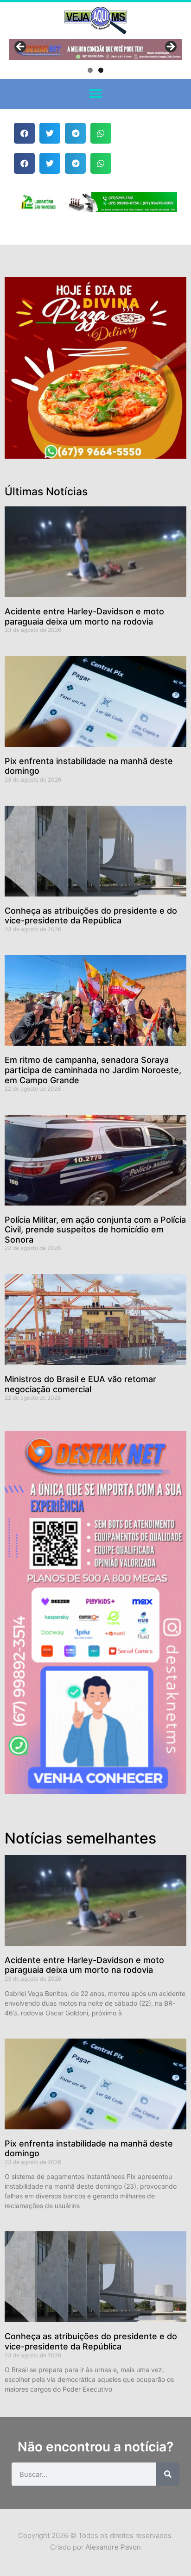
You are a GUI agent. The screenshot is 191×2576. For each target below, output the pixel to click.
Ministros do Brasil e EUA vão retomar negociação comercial (80, 1384)
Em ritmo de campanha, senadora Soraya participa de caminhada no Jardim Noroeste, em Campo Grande (93, 1070)
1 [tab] (90, 70)
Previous (21, 47)
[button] (96, 94)
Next (170, 47)
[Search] (168, 2474)
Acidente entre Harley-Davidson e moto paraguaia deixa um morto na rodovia (84, 616)
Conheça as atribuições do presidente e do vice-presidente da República (91, 916)
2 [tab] (101, 70)
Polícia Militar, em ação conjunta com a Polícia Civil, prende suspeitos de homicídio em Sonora (95, 1230)
